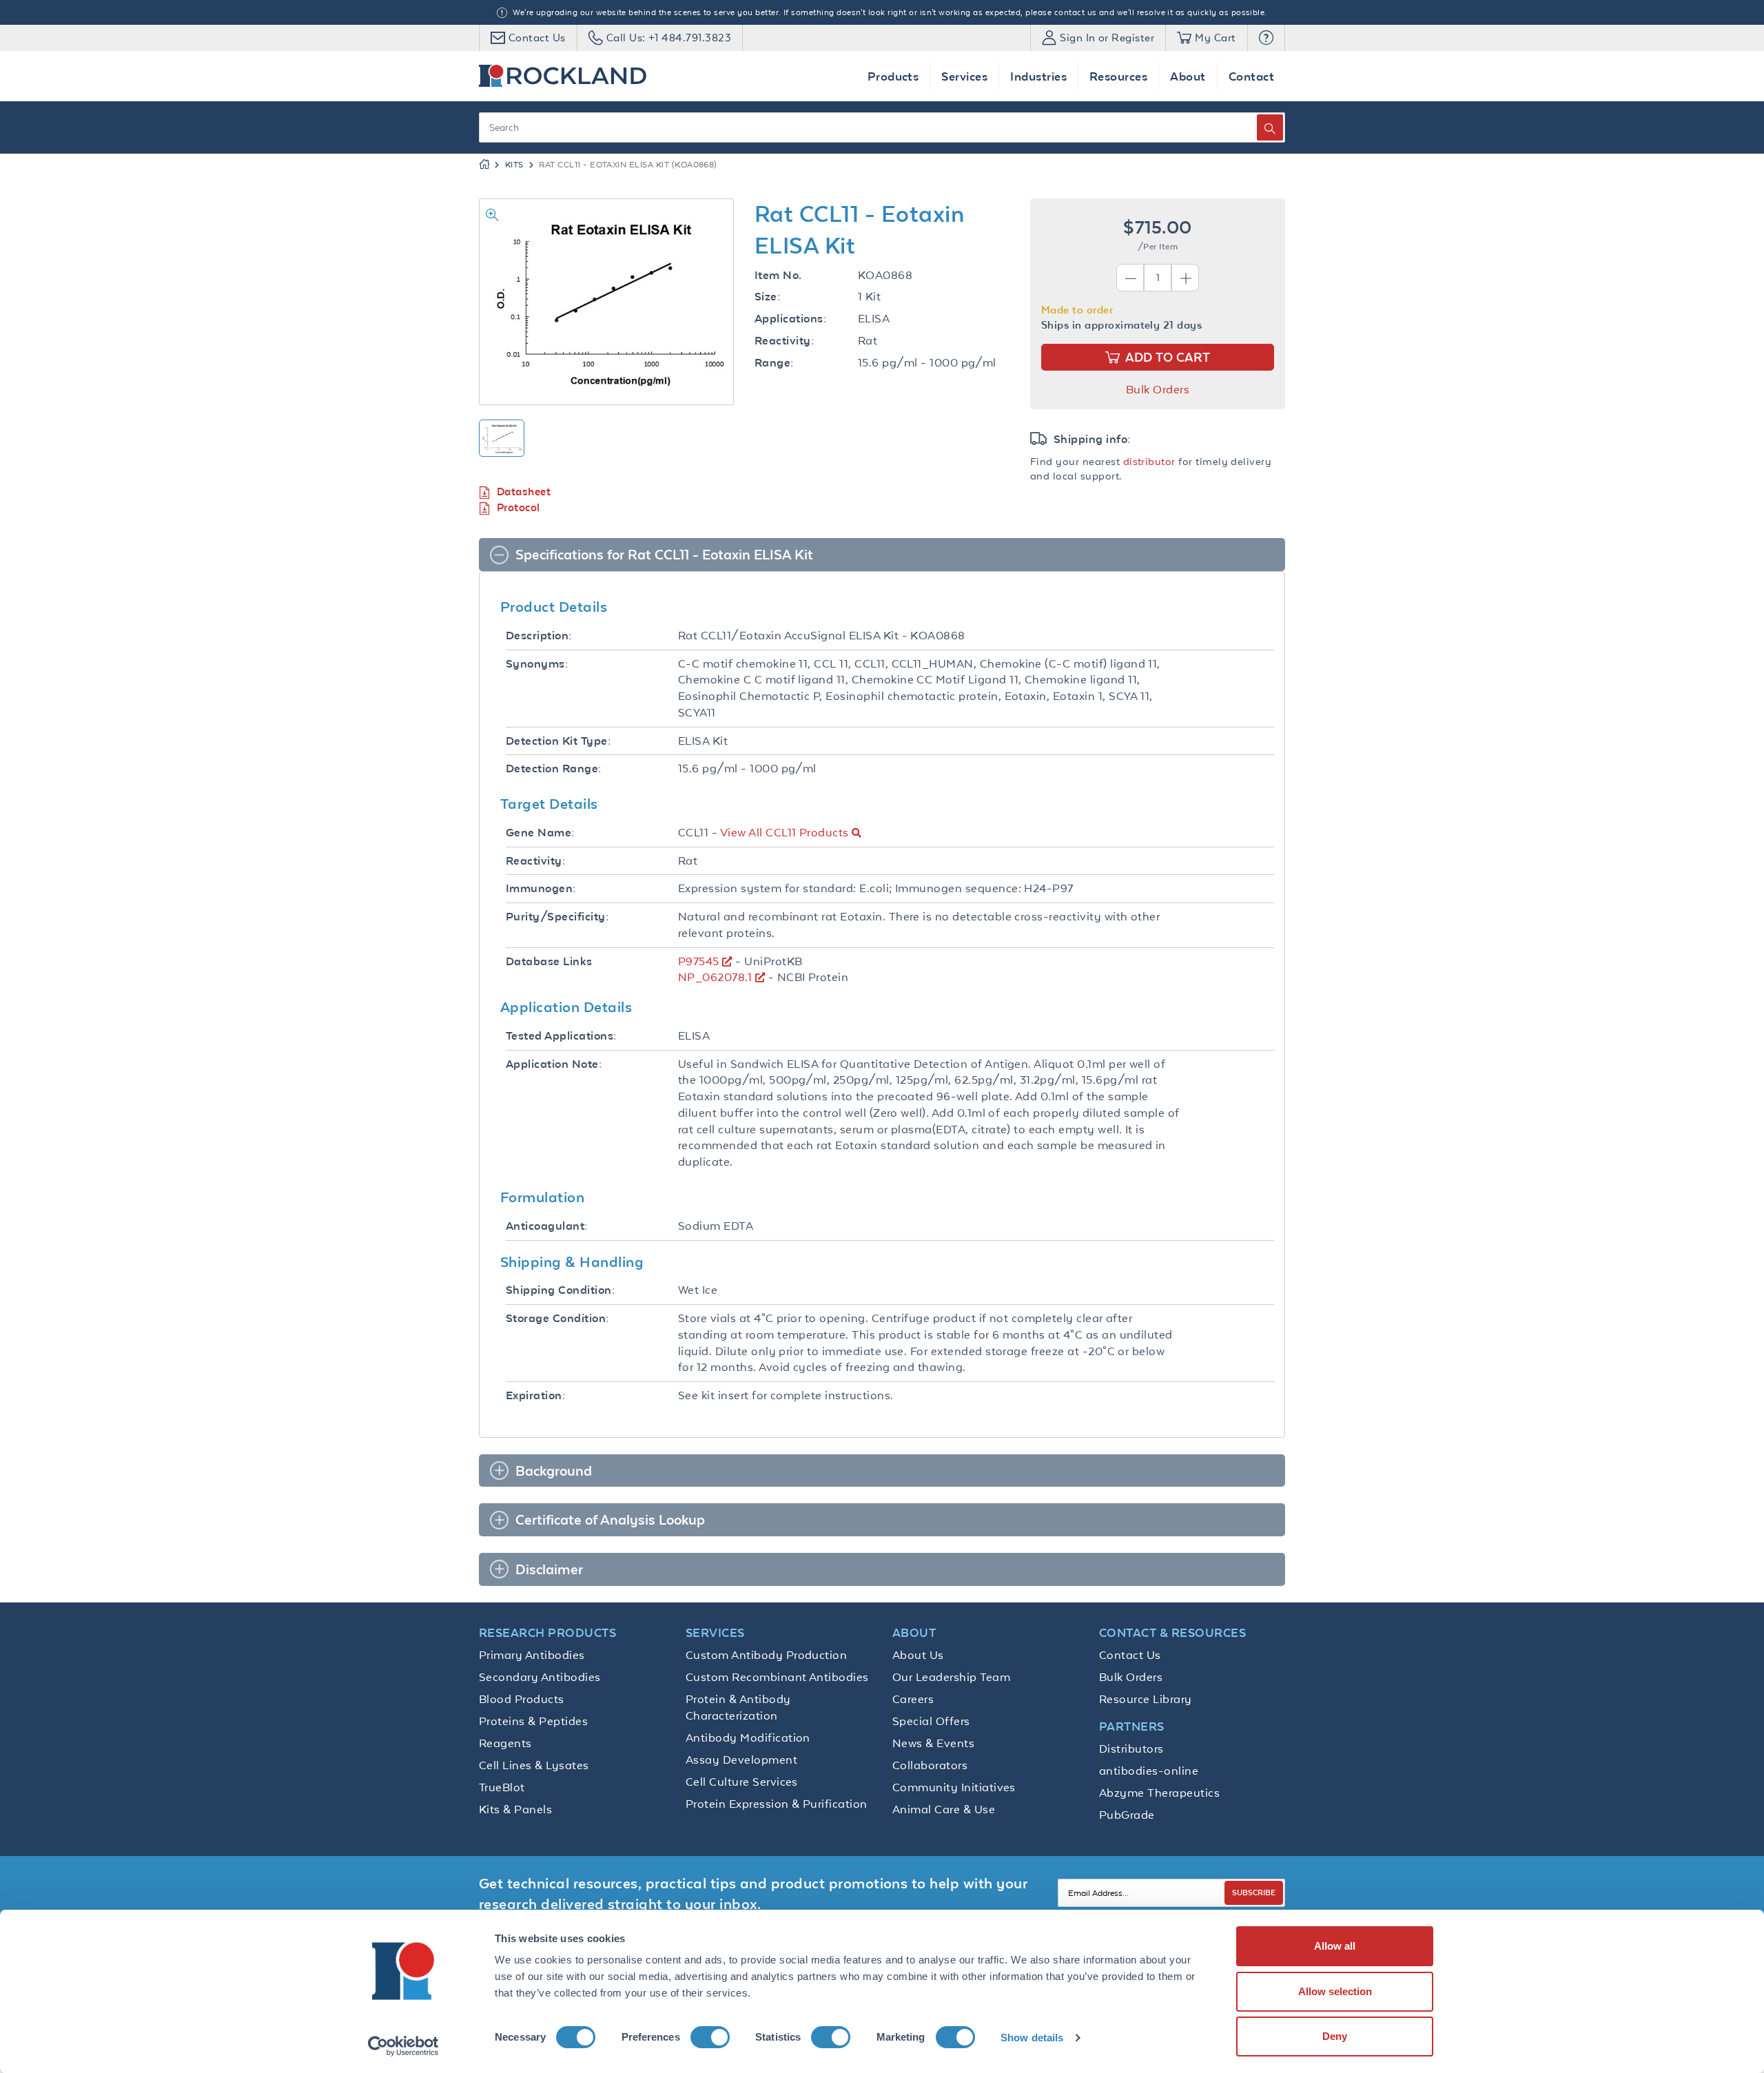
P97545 (699, 961)
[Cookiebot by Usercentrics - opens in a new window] (403, 2046)
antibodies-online (1149, 1771)
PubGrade (1127, 1815)
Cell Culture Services (742, 1782)
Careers (913, 1699)
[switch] (710, 2037)
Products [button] (893, 76)
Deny (1335, 2036)
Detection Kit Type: (558, 741)
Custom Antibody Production (766, 1655)
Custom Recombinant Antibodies (777, 1677)
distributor (1149, 461)
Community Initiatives (954, 1787)
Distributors (1131, 1749)
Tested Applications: (561, 1036)
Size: (767, 297)
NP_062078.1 (715, 977)
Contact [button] (1251, 76)
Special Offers (931, 1721)
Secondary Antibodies (540, 1677)
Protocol (519, 507)
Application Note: (554, 1064)
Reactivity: (784, 341)
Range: (774, 363)
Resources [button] (1118, 76)
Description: (539, 636)
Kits (514, 165)
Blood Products (522, 1699)
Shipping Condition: (560, 1290)
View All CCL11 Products (784, 832)
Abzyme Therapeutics (1159, 1793)
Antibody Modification (748, 1737)
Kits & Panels (515, 1809)
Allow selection (1335, 1991)
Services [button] (964, 76)
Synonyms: (537, 664)
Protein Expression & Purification (777, 1804)
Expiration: (535, 1395)
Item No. (778, 275)
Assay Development (741, 1760)
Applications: (790, 319)
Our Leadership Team (951, 1677)
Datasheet (524, 492)
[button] (1266, 38)
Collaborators (930, 1765)
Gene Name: (540, 833)
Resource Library (1146, 1699)
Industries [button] (1038, 76)
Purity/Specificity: (557, 917)
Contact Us (1130, 1655)
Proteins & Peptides (533, 1721)
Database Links (549, 961)
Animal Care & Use (944, 1809)
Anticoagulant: (547, 1226)
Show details (1032, 2038)
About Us (918, 1655)
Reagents (505, 1743)
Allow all (1335, 1946)
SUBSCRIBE (1254, 1892)
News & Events (933, 1743)
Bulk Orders (1158, 389)
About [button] (1188, 76)
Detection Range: (554, 769)
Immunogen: (541, 888)
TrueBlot (502, 1787)
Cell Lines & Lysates (534, 1765)
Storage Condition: (557, 1318)
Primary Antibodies (532, 1655)
